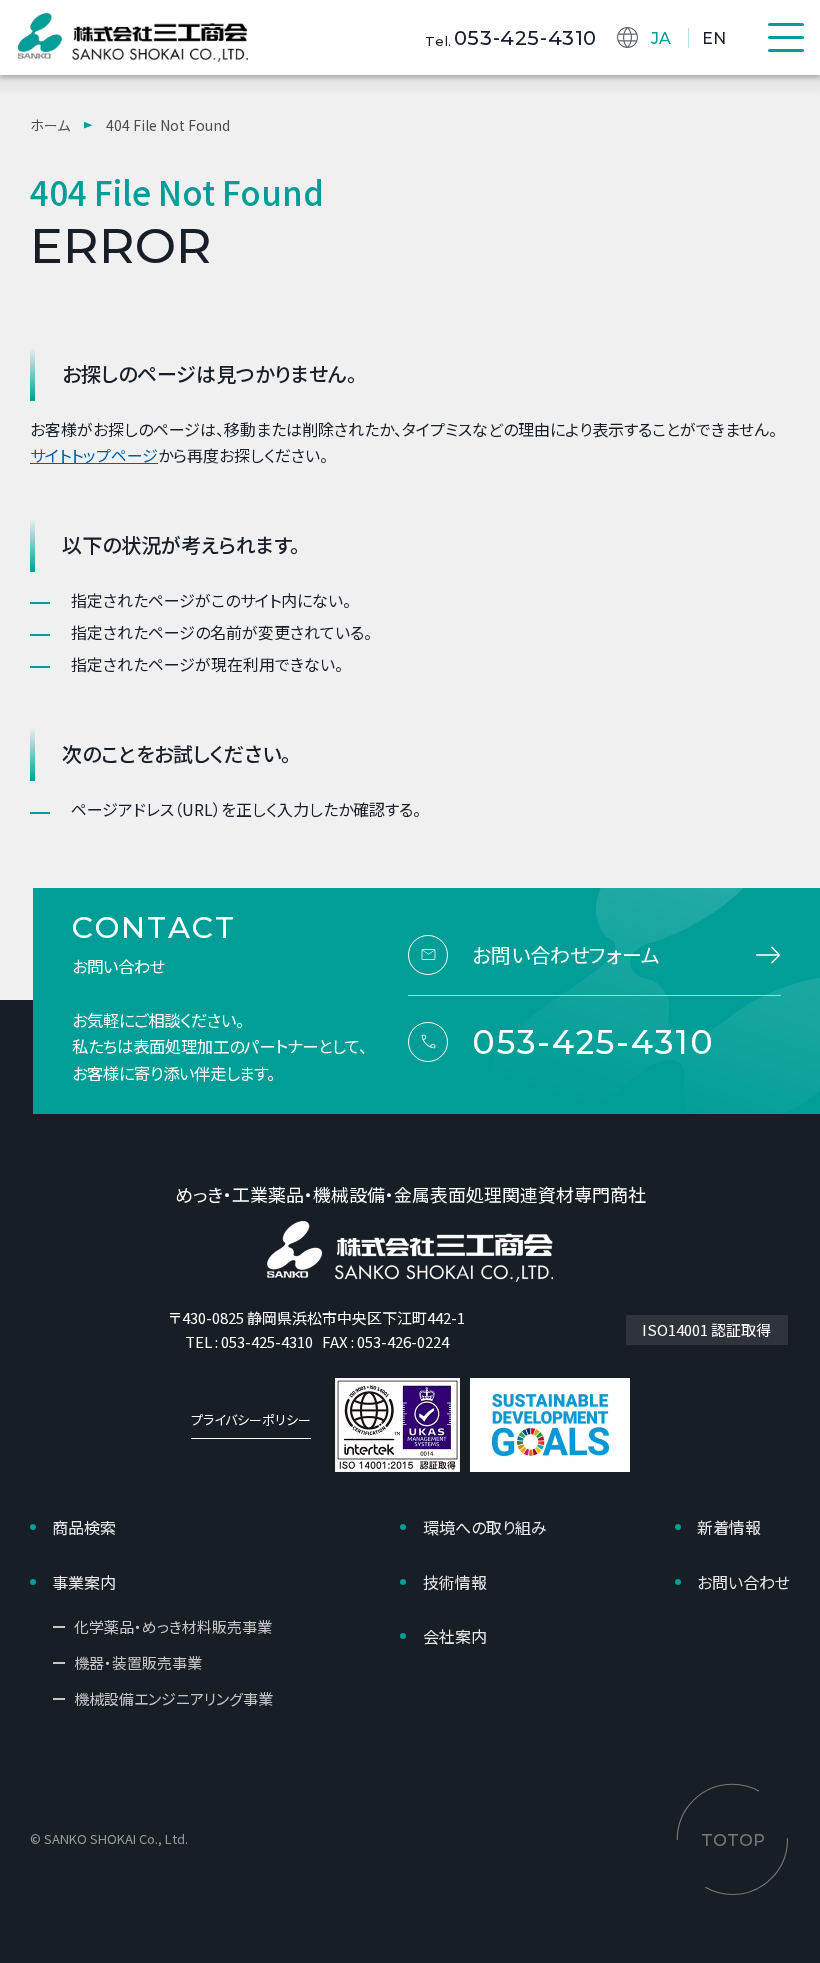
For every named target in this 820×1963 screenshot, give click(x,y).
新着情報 (729, 1527)
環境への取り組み (484, 1527)
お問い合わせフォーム (566, 954)
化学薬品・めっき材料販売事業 (173, 1626)
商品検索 (84, 1527)
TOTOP (733, 1840)
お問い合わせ (743, 1582)
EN (714, 37)
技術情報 (455, 1582)
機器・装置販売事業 (138, 1662)
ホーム (50, 125)
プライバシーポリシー (251, 1419)
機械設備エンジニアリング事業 (173, 1698)
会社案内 (455, 1636)
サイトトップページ (94, 455)
